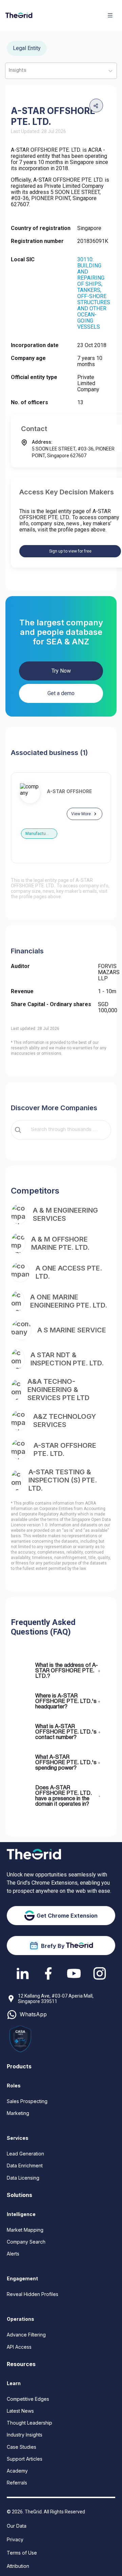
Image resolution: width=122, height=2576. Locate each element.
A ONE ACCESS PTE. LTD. (69, 1272)
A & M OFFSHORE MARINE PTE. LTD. (60, 1243)
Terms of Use (22, 2553)
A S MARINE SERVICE (72, 1330)
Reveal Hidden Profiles (33, 2294)
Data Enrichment (25, 2165)
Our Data (17, 2526)
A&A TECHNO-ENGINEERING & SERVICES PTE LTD (58, 1390)
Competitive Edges (28, 2399)
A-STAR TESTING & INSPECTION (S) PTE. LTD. (63, 1480)
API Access (19, 2347)
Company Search (26, 2242)
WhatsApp (33, 2014)
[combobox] (66, 1130)
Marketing (18, 2113)
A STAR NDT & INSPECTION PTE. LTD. (67, 1359)
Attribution (18, 2566)
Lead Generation (25, 2154)
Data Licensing (23, 2178)
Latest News (20, 2411)
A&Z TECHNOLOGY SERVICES (65, 1421)
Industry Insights (25, 2435)
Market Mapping (25, 2230)
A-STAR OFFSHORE (69, 791)
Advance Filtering (26, 2335)
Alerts (13, 2254)
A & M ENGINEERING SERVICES (65, 1214)
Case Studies (22, 2447)
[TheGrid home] (19, 15)
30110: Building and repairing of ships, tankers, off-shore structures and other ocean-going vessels (94, 293)
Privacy (15, 2539)
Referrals (17, 2483)
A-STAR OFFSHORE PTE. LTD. (65, 1449)
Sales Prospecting (27, 2101)
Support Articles (25, 2459)
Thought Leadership (29, 2423)
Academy (17, 2471)
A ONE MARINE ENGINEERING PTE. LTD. (69, 1301)
